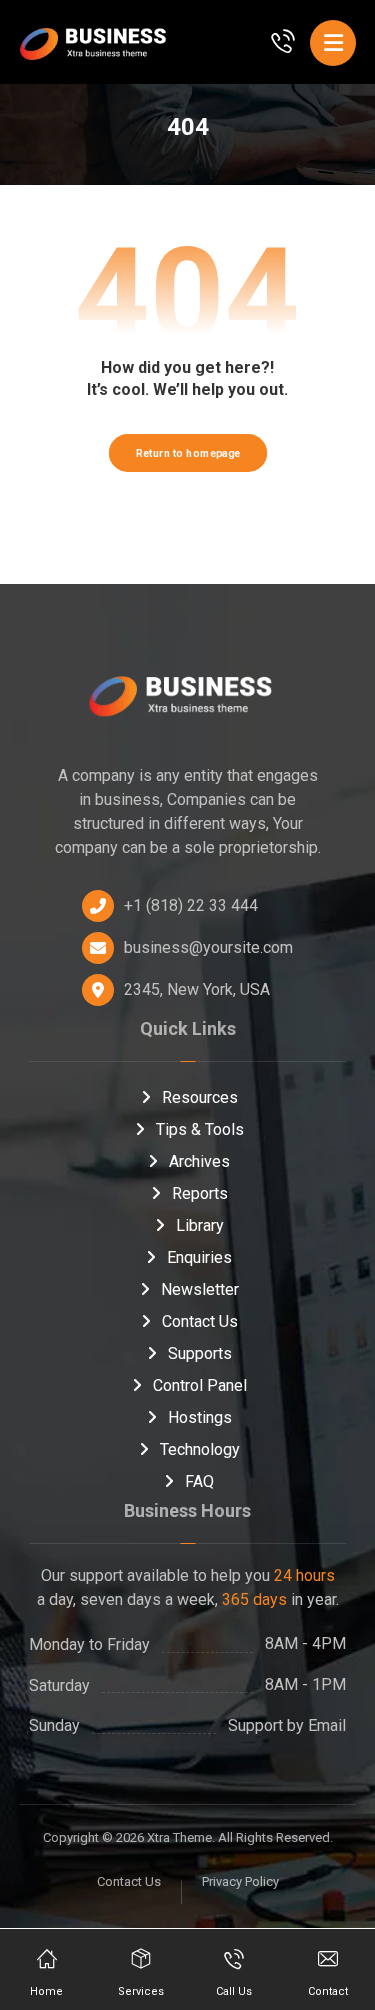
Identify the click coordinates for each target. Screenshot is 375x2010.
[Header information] (283, 39)
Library (200, 1225)
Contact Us (200, 1321)
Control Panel (200, 1385)
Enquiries (199, 1257)
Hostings (200, 1417)
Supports (200, 1353)
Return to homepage (187, 452)
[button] (333, 43)
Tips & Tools (200, 1129)
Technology (200, 1449)
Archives (199, 1161)
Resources (200, 1097)
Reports (200, 1193)
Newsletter (200, 1289)
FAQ (199, 1481)
